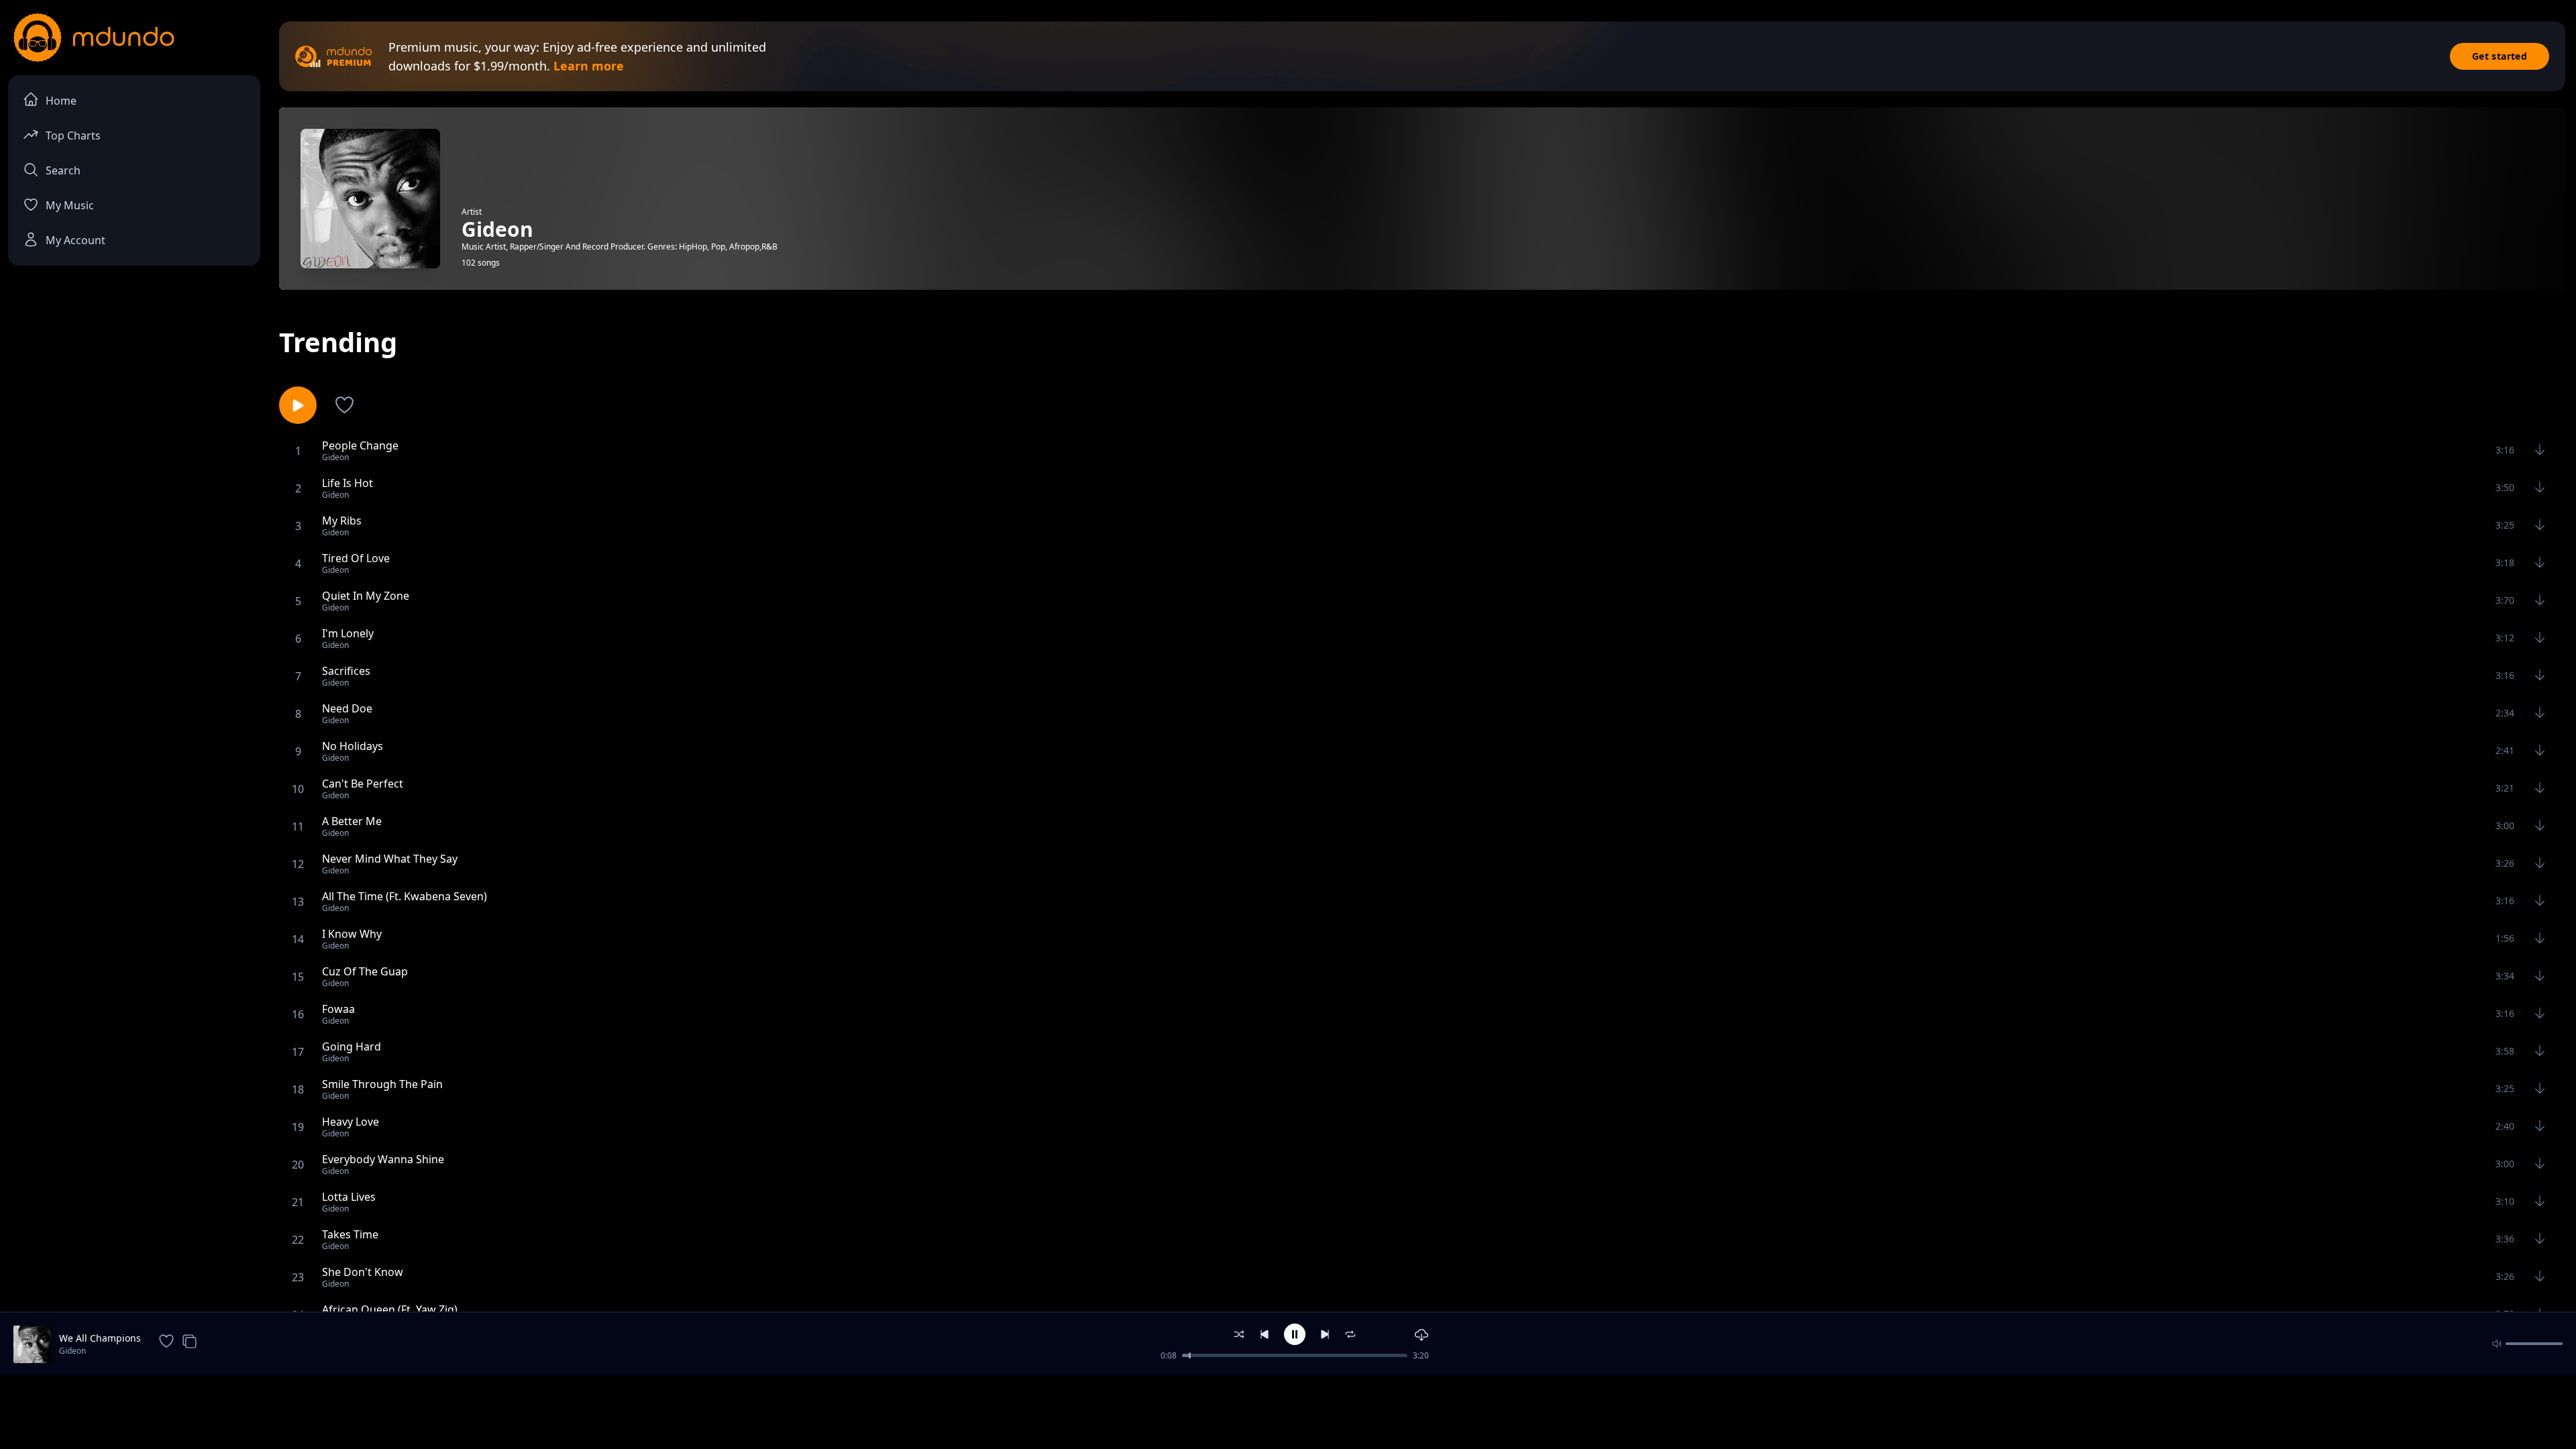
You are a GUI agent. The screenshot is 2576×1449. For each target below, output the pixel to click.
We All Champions (100, 1338)
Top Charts (73, 136)
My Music (70, 205)
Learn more (589, 66)
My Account (75, 240)
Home (61, 101)
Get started (2500, 56)
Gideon (72, 1351)
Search (63, 170)
